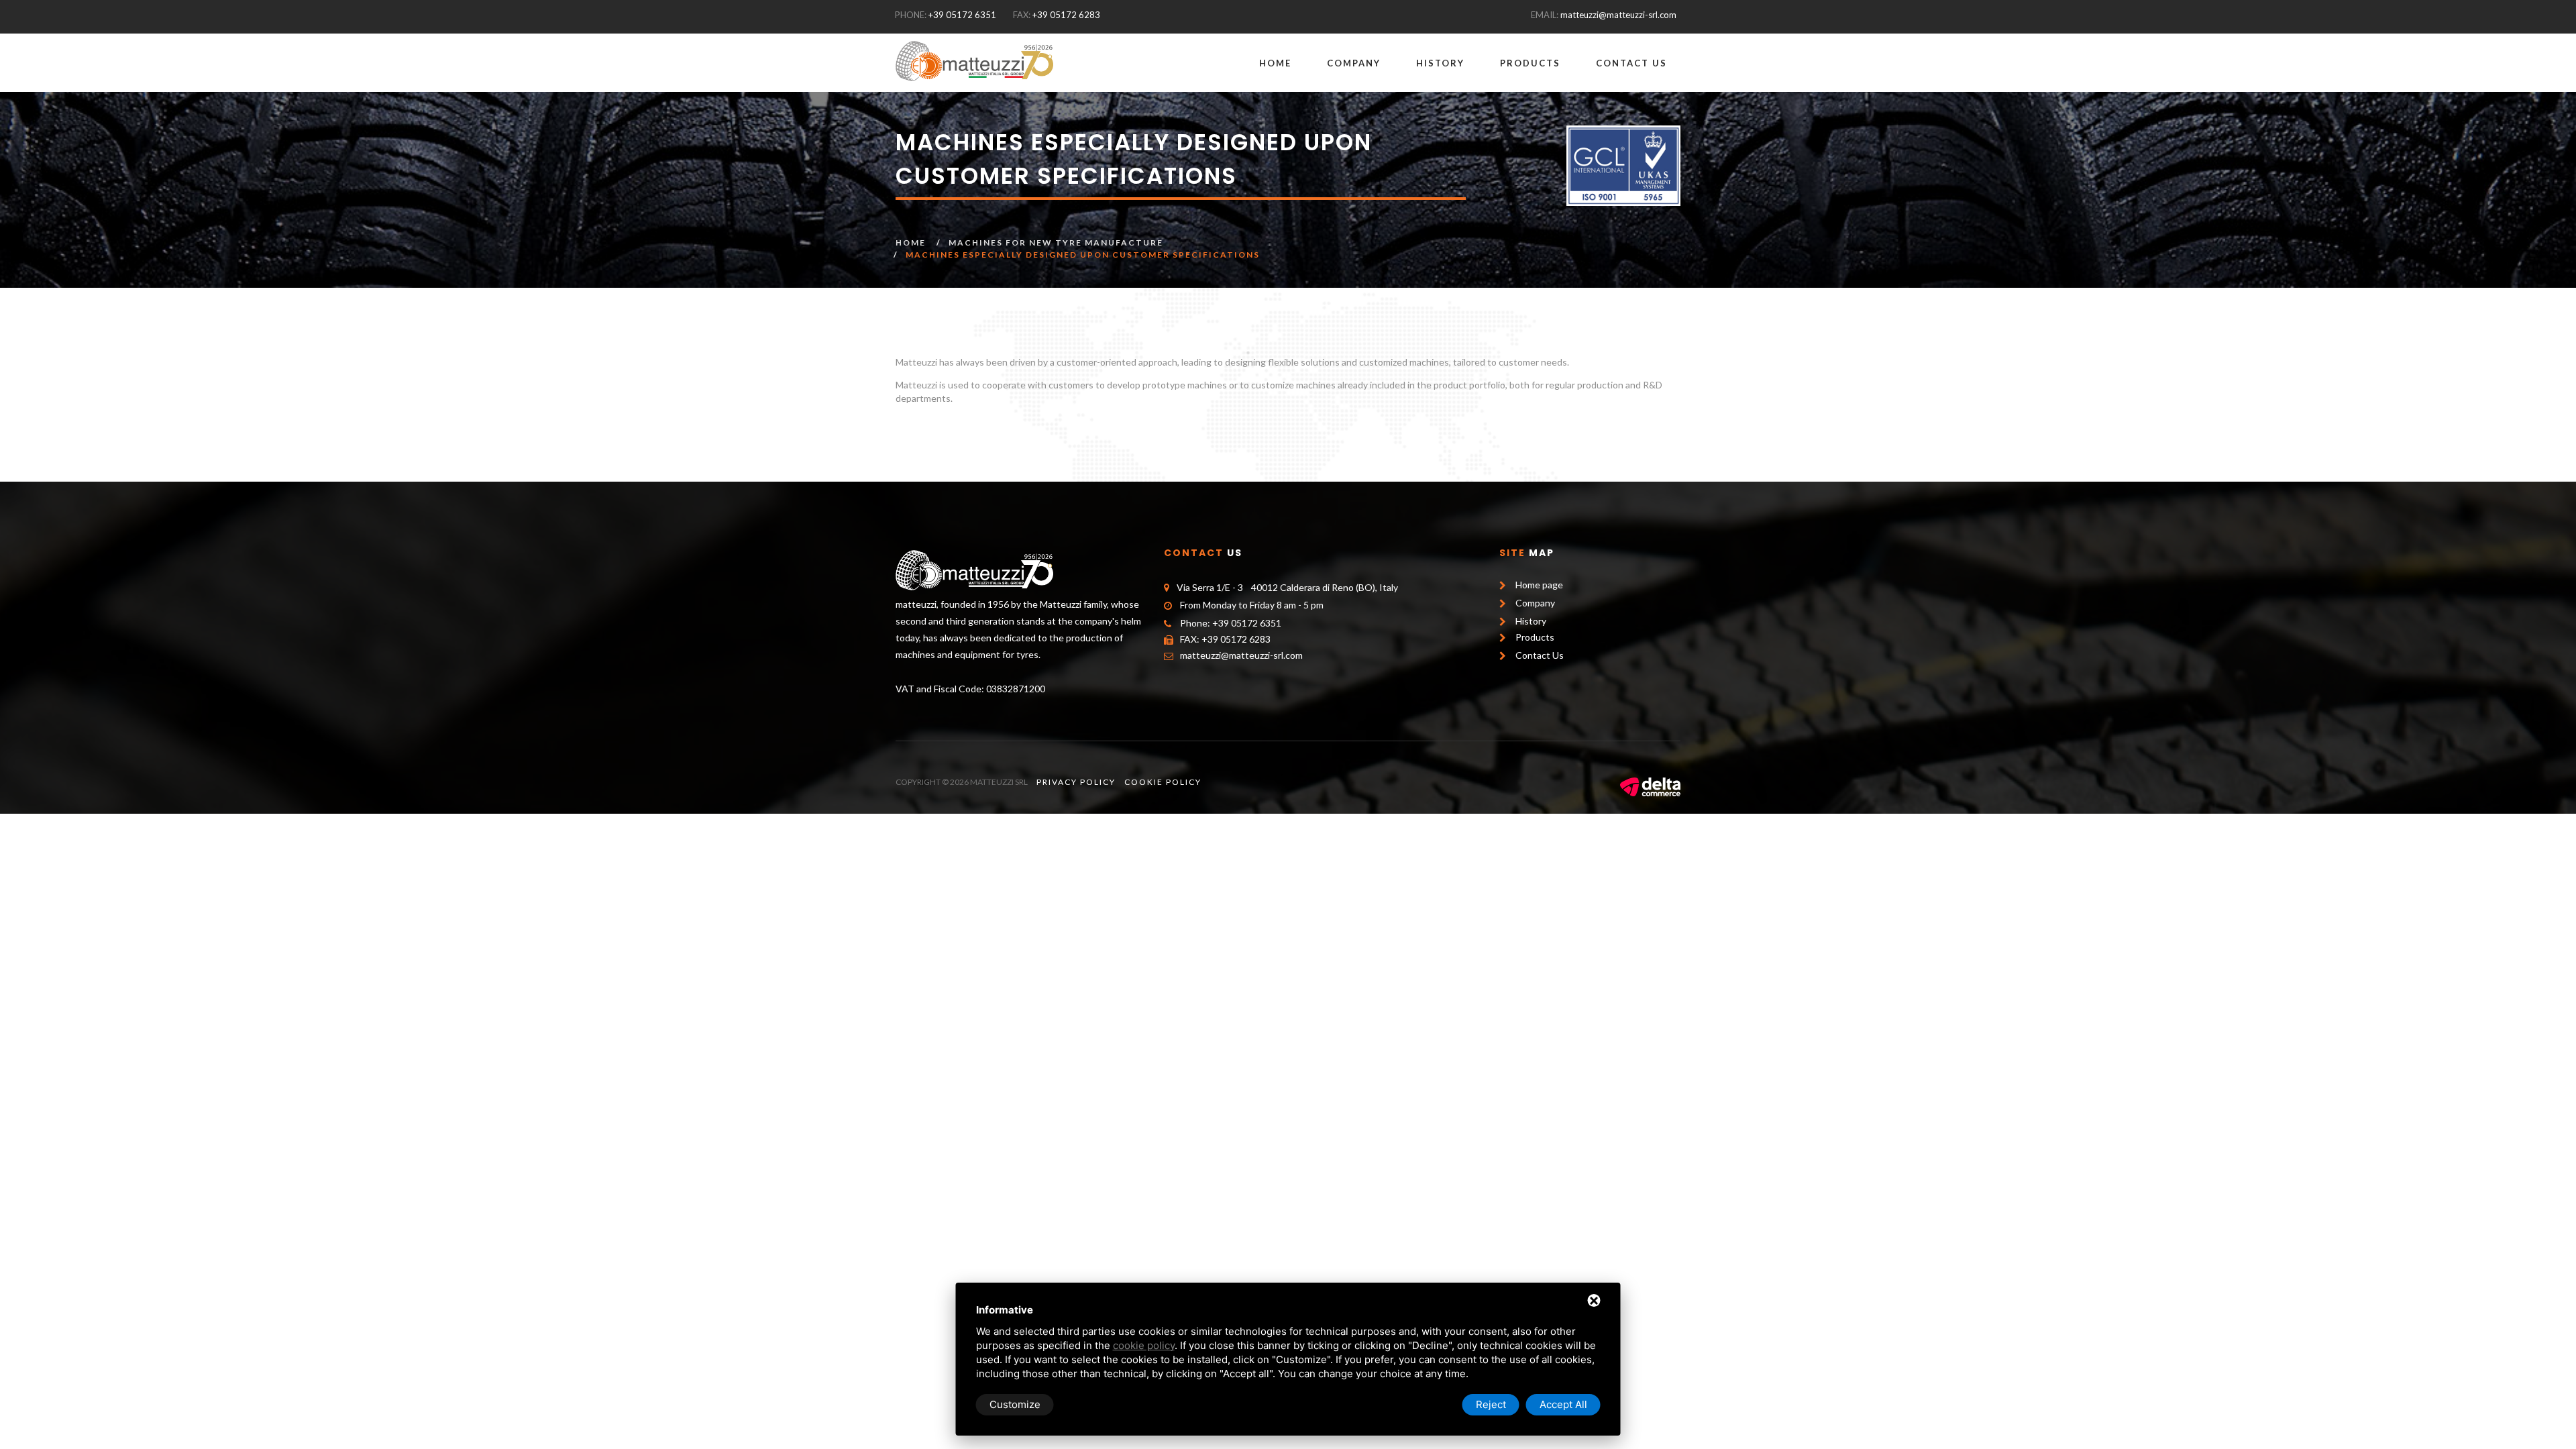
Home (1275, 63)
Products (1530, 63)
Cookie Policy (1163, 782)
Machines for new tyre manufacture (1056, 243)
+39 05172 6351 (962, 15)
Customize (1015, 1404)
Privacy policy (1076, 782)
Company (1354, 63)
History (1440, 63)
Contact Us (1631, 63)
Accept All (1563, 1404)
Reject (1491, 1404)
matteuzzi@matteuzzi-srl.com (1618, 15)
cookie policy (1144, 1345)
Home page (1539, 585)
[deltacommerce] (1650, 786)
